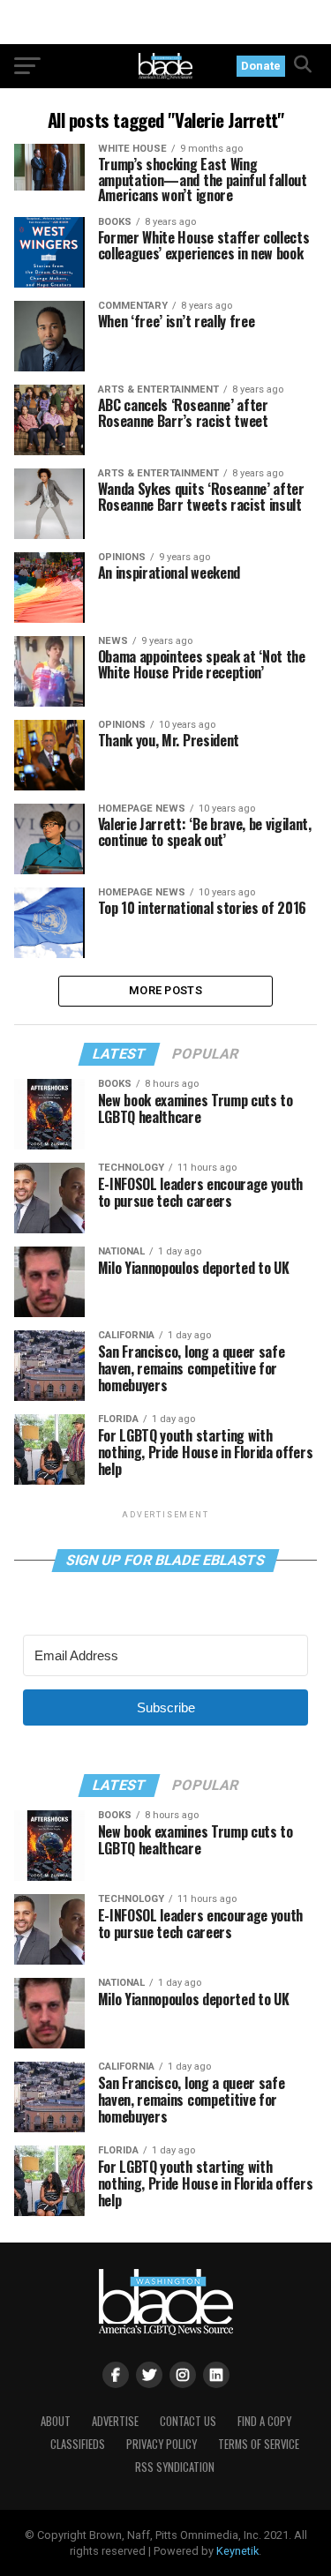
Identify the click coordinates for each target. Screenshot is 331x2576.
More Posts (165, 990)
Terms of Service (259, 2444)
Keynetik (237, 2551)
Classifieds (78, 2444)
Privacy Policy (162, 2444)
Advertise (115, 2421)
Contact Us (188, 2421)
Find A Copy (264, 2421)
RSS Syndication (175, 2467)
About (56, 2421)
